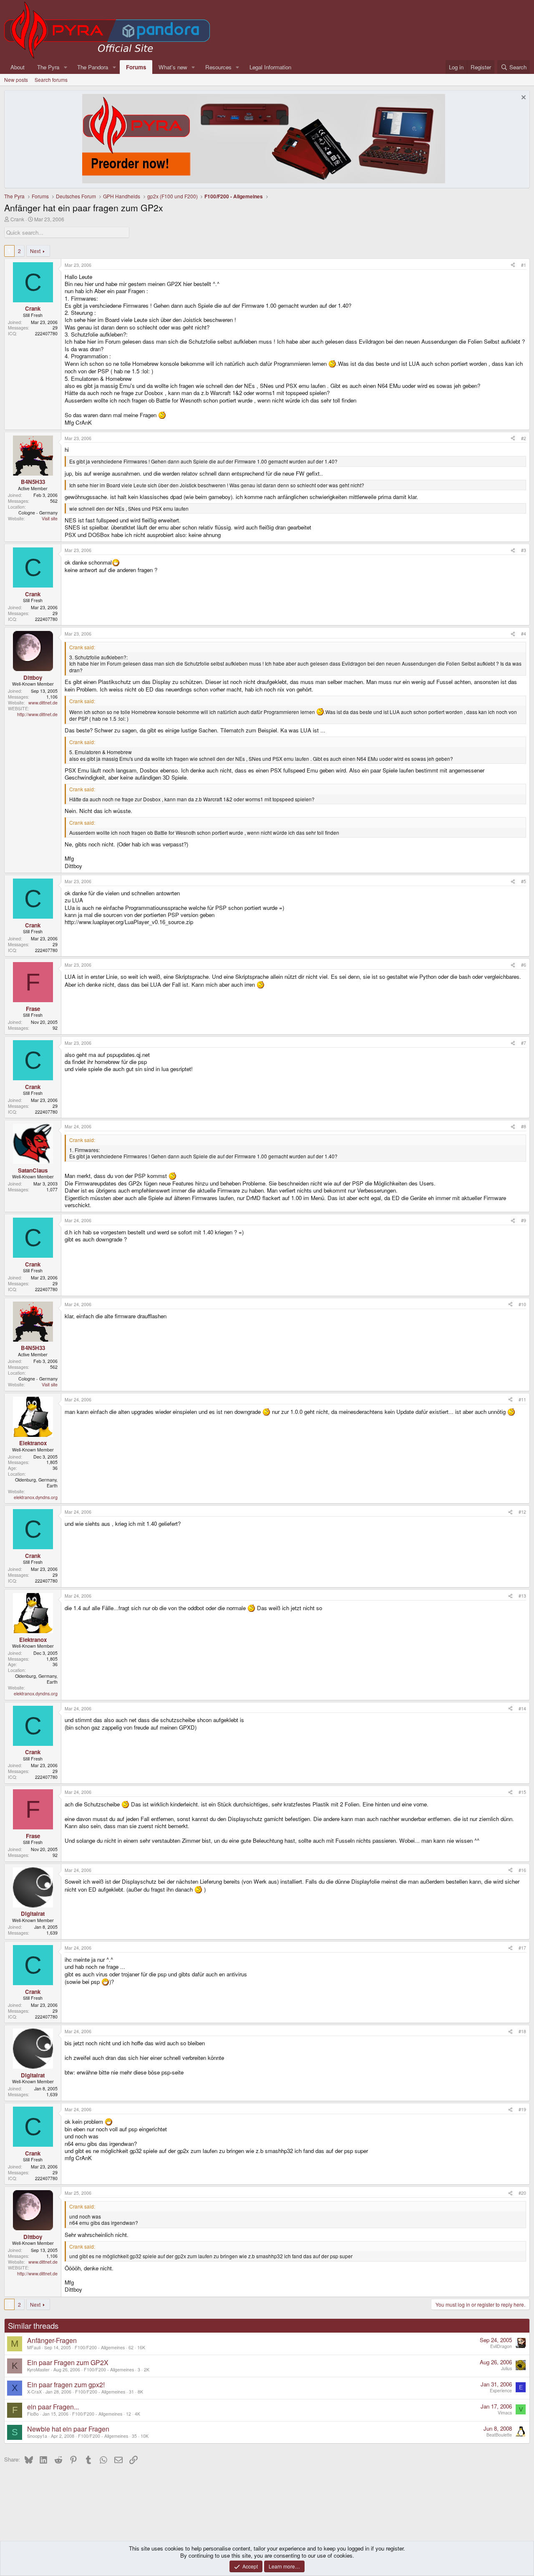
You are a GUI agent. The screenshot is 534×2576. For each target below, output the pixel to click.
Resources (218, 67)
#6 (524, 965)
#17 (522, 1948)
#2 (524, 438)
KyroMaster (38, 2370)
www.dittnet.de (43, 703)
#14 (522, 1708)
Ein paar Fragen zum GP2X (68, 2362)
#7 (524, 1043)
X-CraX (34, 2392)
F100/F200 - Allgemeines (100, 2347)
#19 (522, 2109)
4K (137, 2414)
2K (147, 2370)
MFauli (34, 2347)
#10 (522, 1304)
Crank (17, 219)
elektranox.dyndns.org (36, 1497)
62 (131, 2347)
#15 (522, 1792)
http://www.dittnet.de (37, 714)
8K (140, 2392)
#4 (524, 634)
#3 (524, 550)
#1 (524, 265)
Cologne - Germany (38, 513)
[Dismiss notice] (523, 98)
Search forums (51, 80)
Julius (506, 2368)
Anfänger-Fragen (52, 2340)
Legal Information (270, 67)
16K (141, 2347)
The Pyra (48, 67)
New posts (16, 80)
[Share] (513, 265)
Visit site (50, 518)
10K (145, 2436)
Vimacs (505, 2413)
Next (35, 251)
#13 (522, 1596)
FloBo (33, 2414)
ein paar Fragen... (53, 2407)
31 (131, 2392)
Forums (136, 67)
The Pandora (93, 67)
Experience (501, 2390)
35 (134, 2436)
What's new (173, 67)
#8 (524, 1126)
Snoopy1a (37, 2436)
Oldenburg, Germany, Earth (36, 1483)
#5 (524, 881)
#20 (522, 2193)
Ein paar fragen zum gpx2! (66, 2385)
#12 (522, 1512)
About (18, 67)
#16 (522, 1870)
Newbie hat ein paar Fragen (68, 2429)
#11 (522, 1399)
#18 (522, 2031)
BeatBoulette (499, 2435)
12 (128, 2414)
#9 (524, 1220)
